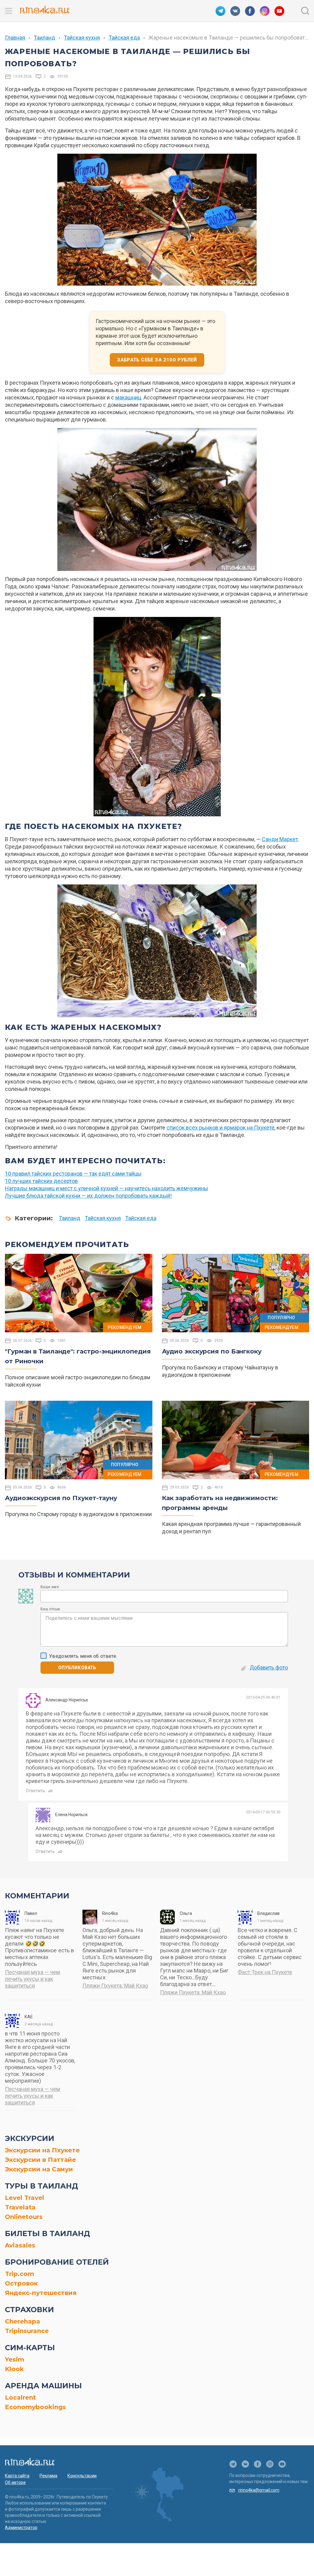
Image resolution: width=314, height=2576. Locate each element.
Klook (14, 2369)
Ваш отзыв (50, 1609)
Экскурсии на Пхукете (42, 2150)
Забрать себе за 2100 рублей (157, 360)
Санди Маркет (280, 839)
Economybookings (35, 2407)
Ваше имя (50, 1587)
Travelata (20, 2207)
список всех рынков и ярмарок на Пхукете (220, 1128)
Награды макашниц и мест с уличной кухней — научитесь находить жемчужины (107, 1188)
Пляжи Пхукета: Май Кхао (115, 1986)
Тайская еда (124, 38)
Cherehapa (23, 2321)
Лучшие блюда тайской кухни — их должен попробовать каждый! (88, 1196)
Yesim (15, 2359)
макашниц (128, 397)
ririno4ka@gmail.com (259, 2490)
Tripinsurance (27, 2331)
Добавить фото (269, 1667)
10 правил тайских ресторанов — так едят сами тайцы (73, 1174)
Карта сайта (17, 2476)
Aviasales (20, 2245)
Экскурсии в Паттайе (40, 2160)
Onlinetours (24, 2217)
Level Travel (25, 2198)
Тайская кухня (82, 38)
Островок (21, 2283)
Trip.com (19, 2274)
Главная (15, 38)
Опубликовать (77, 1668)
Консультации (82, 2476)
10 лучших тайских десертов (41, 1181)
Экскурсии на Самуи (39, 2169)
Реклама (48, 2476)
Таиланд (44, 38)
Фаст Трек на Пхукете (265, 1972)
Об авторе (15, 2482)
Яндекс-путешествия (41, 2293)
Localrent (20, 2397)
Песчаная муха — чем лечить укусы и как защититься (33, 1979)
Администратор (21, 2528)
